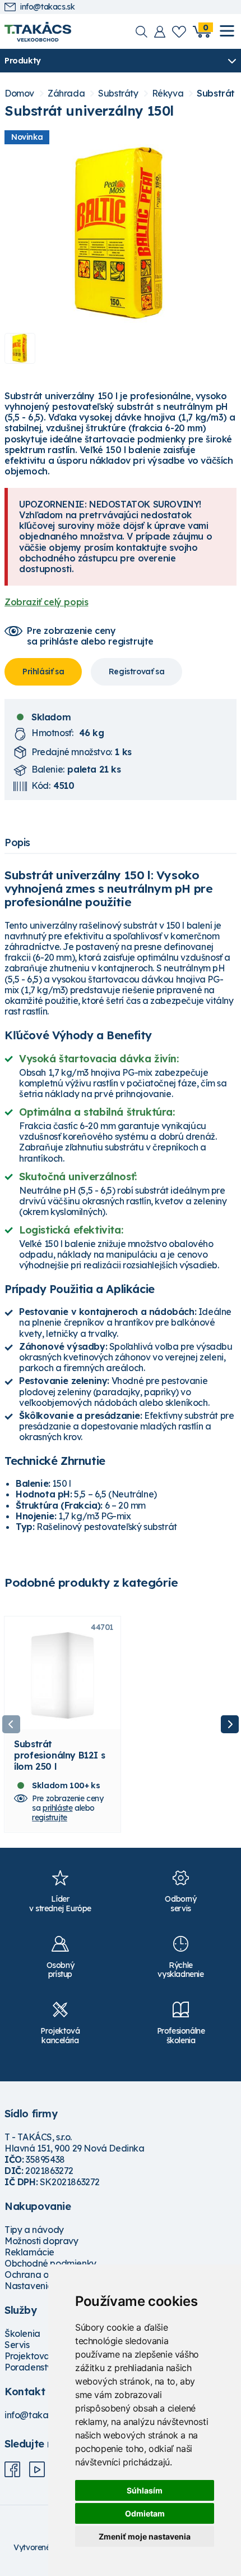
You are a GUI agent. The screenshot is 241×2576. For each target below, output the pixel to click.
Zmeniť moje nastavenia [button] (145, 2536)
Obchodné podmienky (50, 2263)
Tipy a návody (34, 2230)
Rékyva (168, 93)
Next (230, 1724)
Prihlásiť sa (43, 672)
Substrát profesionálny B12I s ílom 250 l (59, 1755)
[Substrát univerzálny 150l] (121, 234)
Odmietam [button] (145, 2513)
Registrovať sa (136, 672)
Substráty (118, 93)
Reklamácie (29, 2252)
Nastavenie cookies (45, 2286)
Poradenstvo (31, 2367)
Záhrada (66, 93)
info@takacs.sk (47, 7)
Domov (19, 93)
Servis (17, 2345)
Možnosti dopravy (41, 2241)
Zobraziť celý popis (46, 602)
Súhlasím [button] (145, 2490)
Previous (11, 1724)
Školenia (22, 2333)
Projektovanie (33, 2356)
